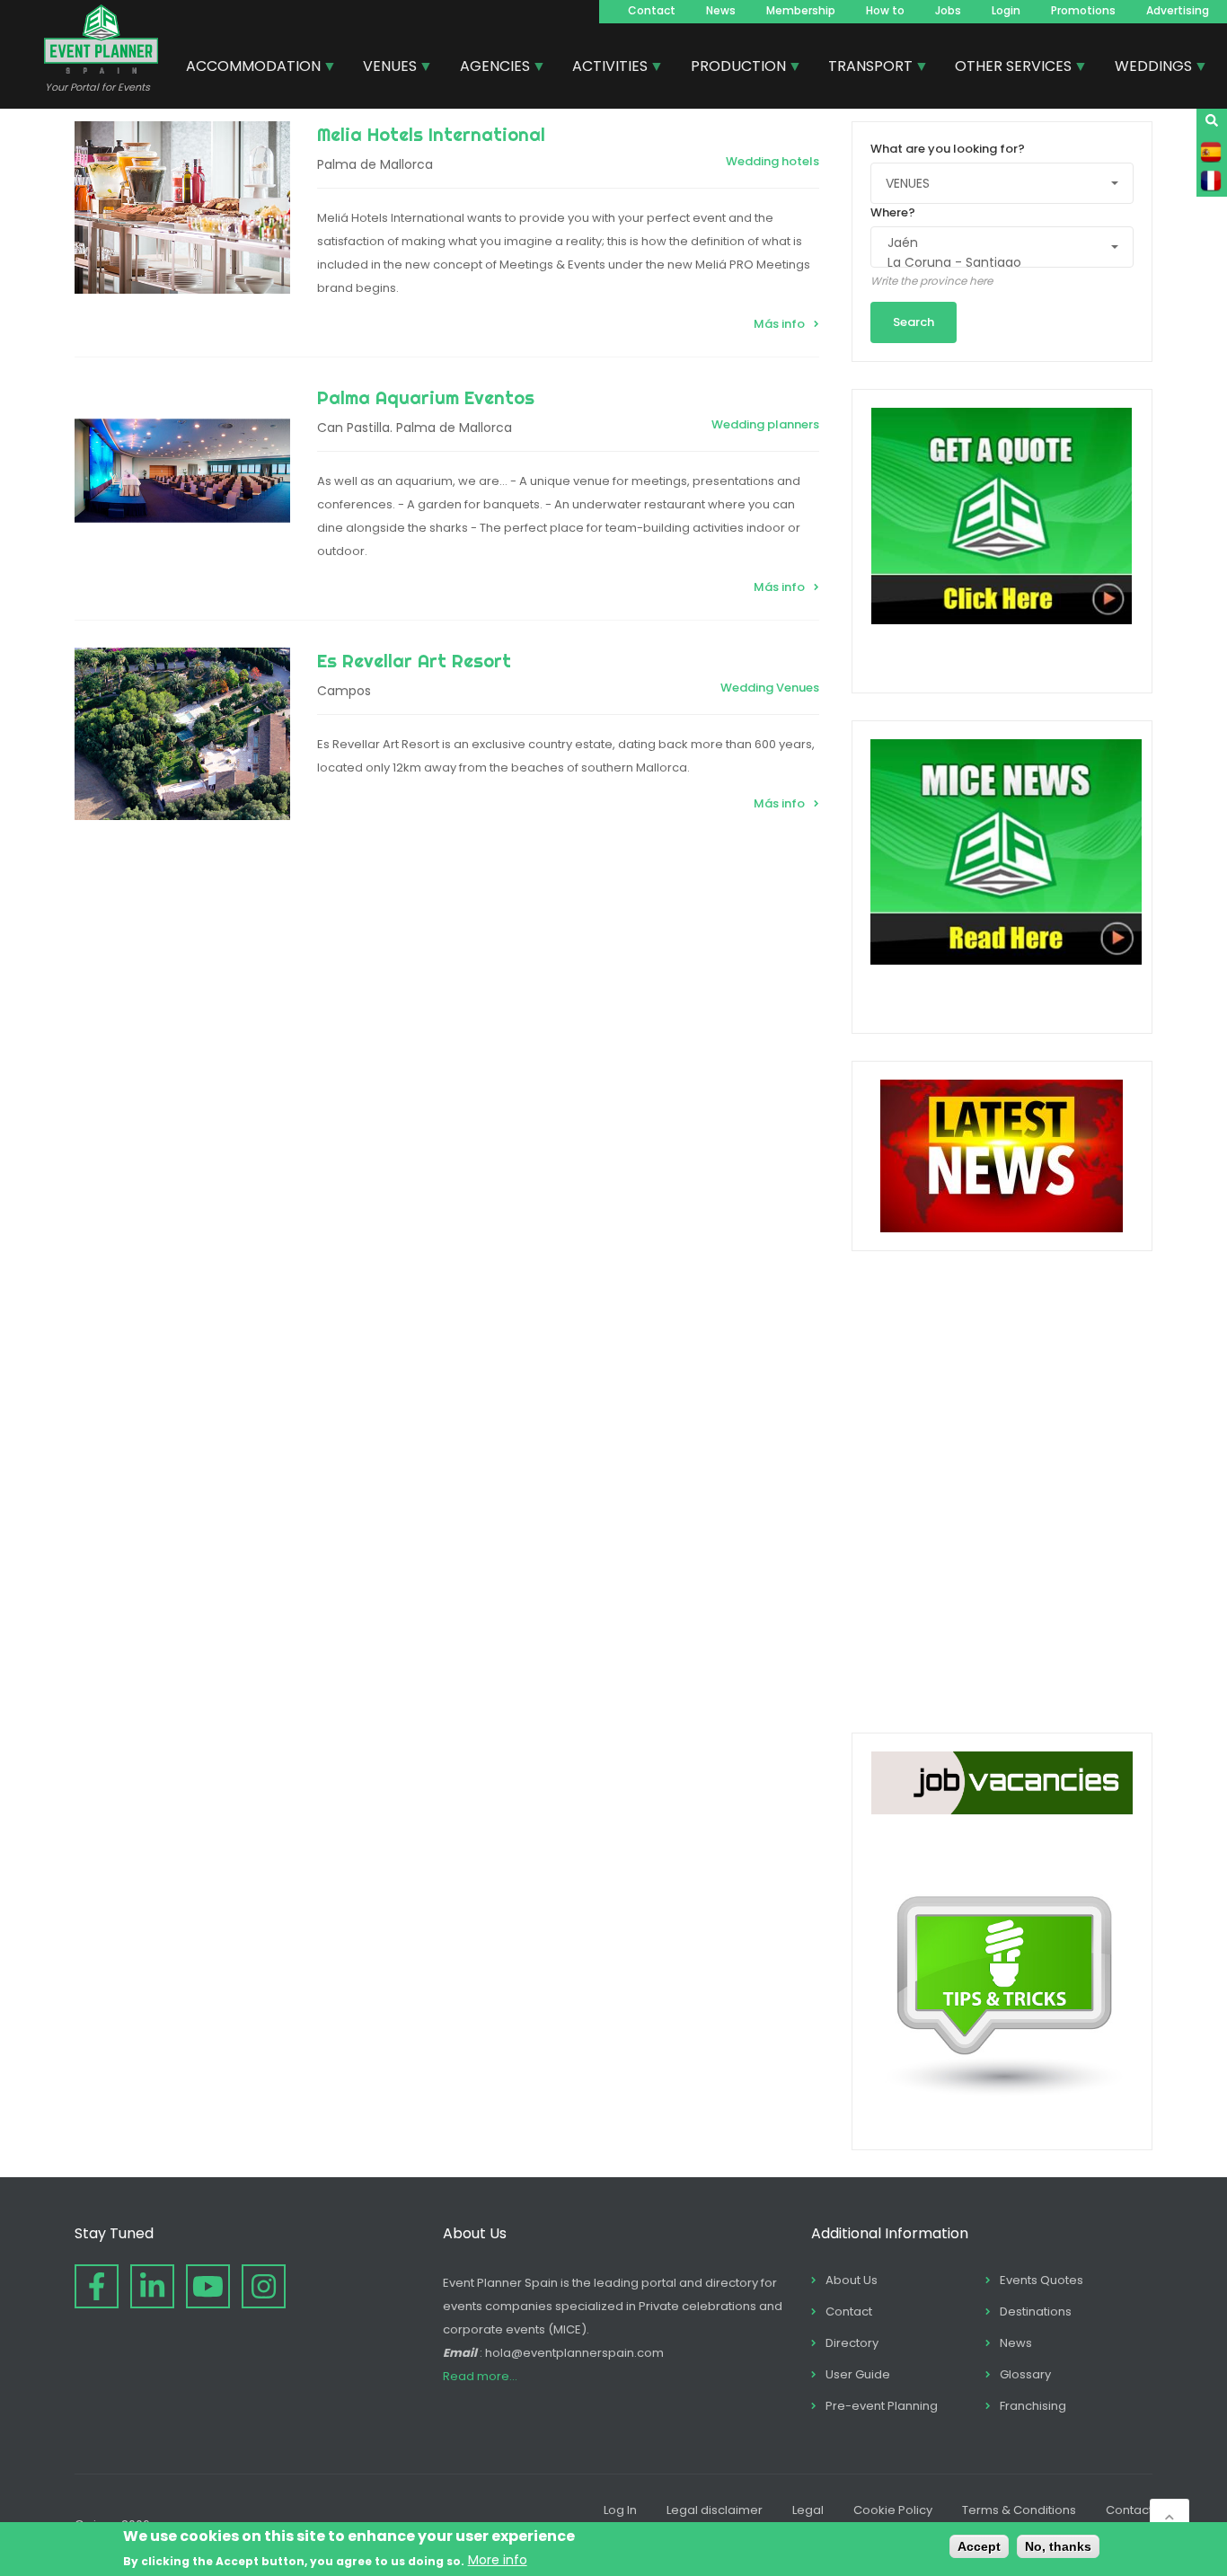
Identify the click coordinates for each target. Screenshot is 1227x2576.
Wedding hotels (772, 161)
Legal (808, 2510)
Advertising (1178, 10)
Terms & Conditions (1019, 2510)
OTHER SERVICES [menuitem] (1006, 68)
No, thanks (1058, 2546)
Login (1006, 10)
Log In (620, 2510)
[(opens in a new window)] (97, 2286)
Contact (652, 10)
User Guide (858, 2374)
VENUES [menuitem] (383, 68)
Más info (779, 324)
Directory (852, 2343)
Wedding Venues (770, 688)
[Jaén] (994, 243)
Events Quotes (1042, 2280)
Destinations (1036, 2311)
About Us (852, 2280)
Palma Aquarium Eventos (426, 397)
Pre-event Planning (882, 2406)
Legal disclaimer (715, 2510)
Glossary (1025, 2374)
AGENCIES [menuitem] (488, 68)
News (721, 10)
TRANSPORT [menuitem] (864, 68)
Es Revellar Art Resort (414, 661)
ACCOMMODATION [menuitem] (247, 68)
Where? (893, 212)
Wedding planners (765, 424)
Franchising (1033, 2406)
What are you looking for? (948, 149)
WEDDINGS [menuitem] (1147, 68)
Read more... (480, 2376)
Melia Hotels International (431, 134)
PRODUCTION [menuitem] (732, 68)
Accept (979, 2546)
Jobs (948, 10)
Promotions (1083, 10)
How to (885, 10)
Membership (801, 10)
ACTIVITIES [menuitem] (603, 68)
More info (498, 2560)
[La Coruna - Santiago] (994, 263)
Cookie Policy (893, 2510)
